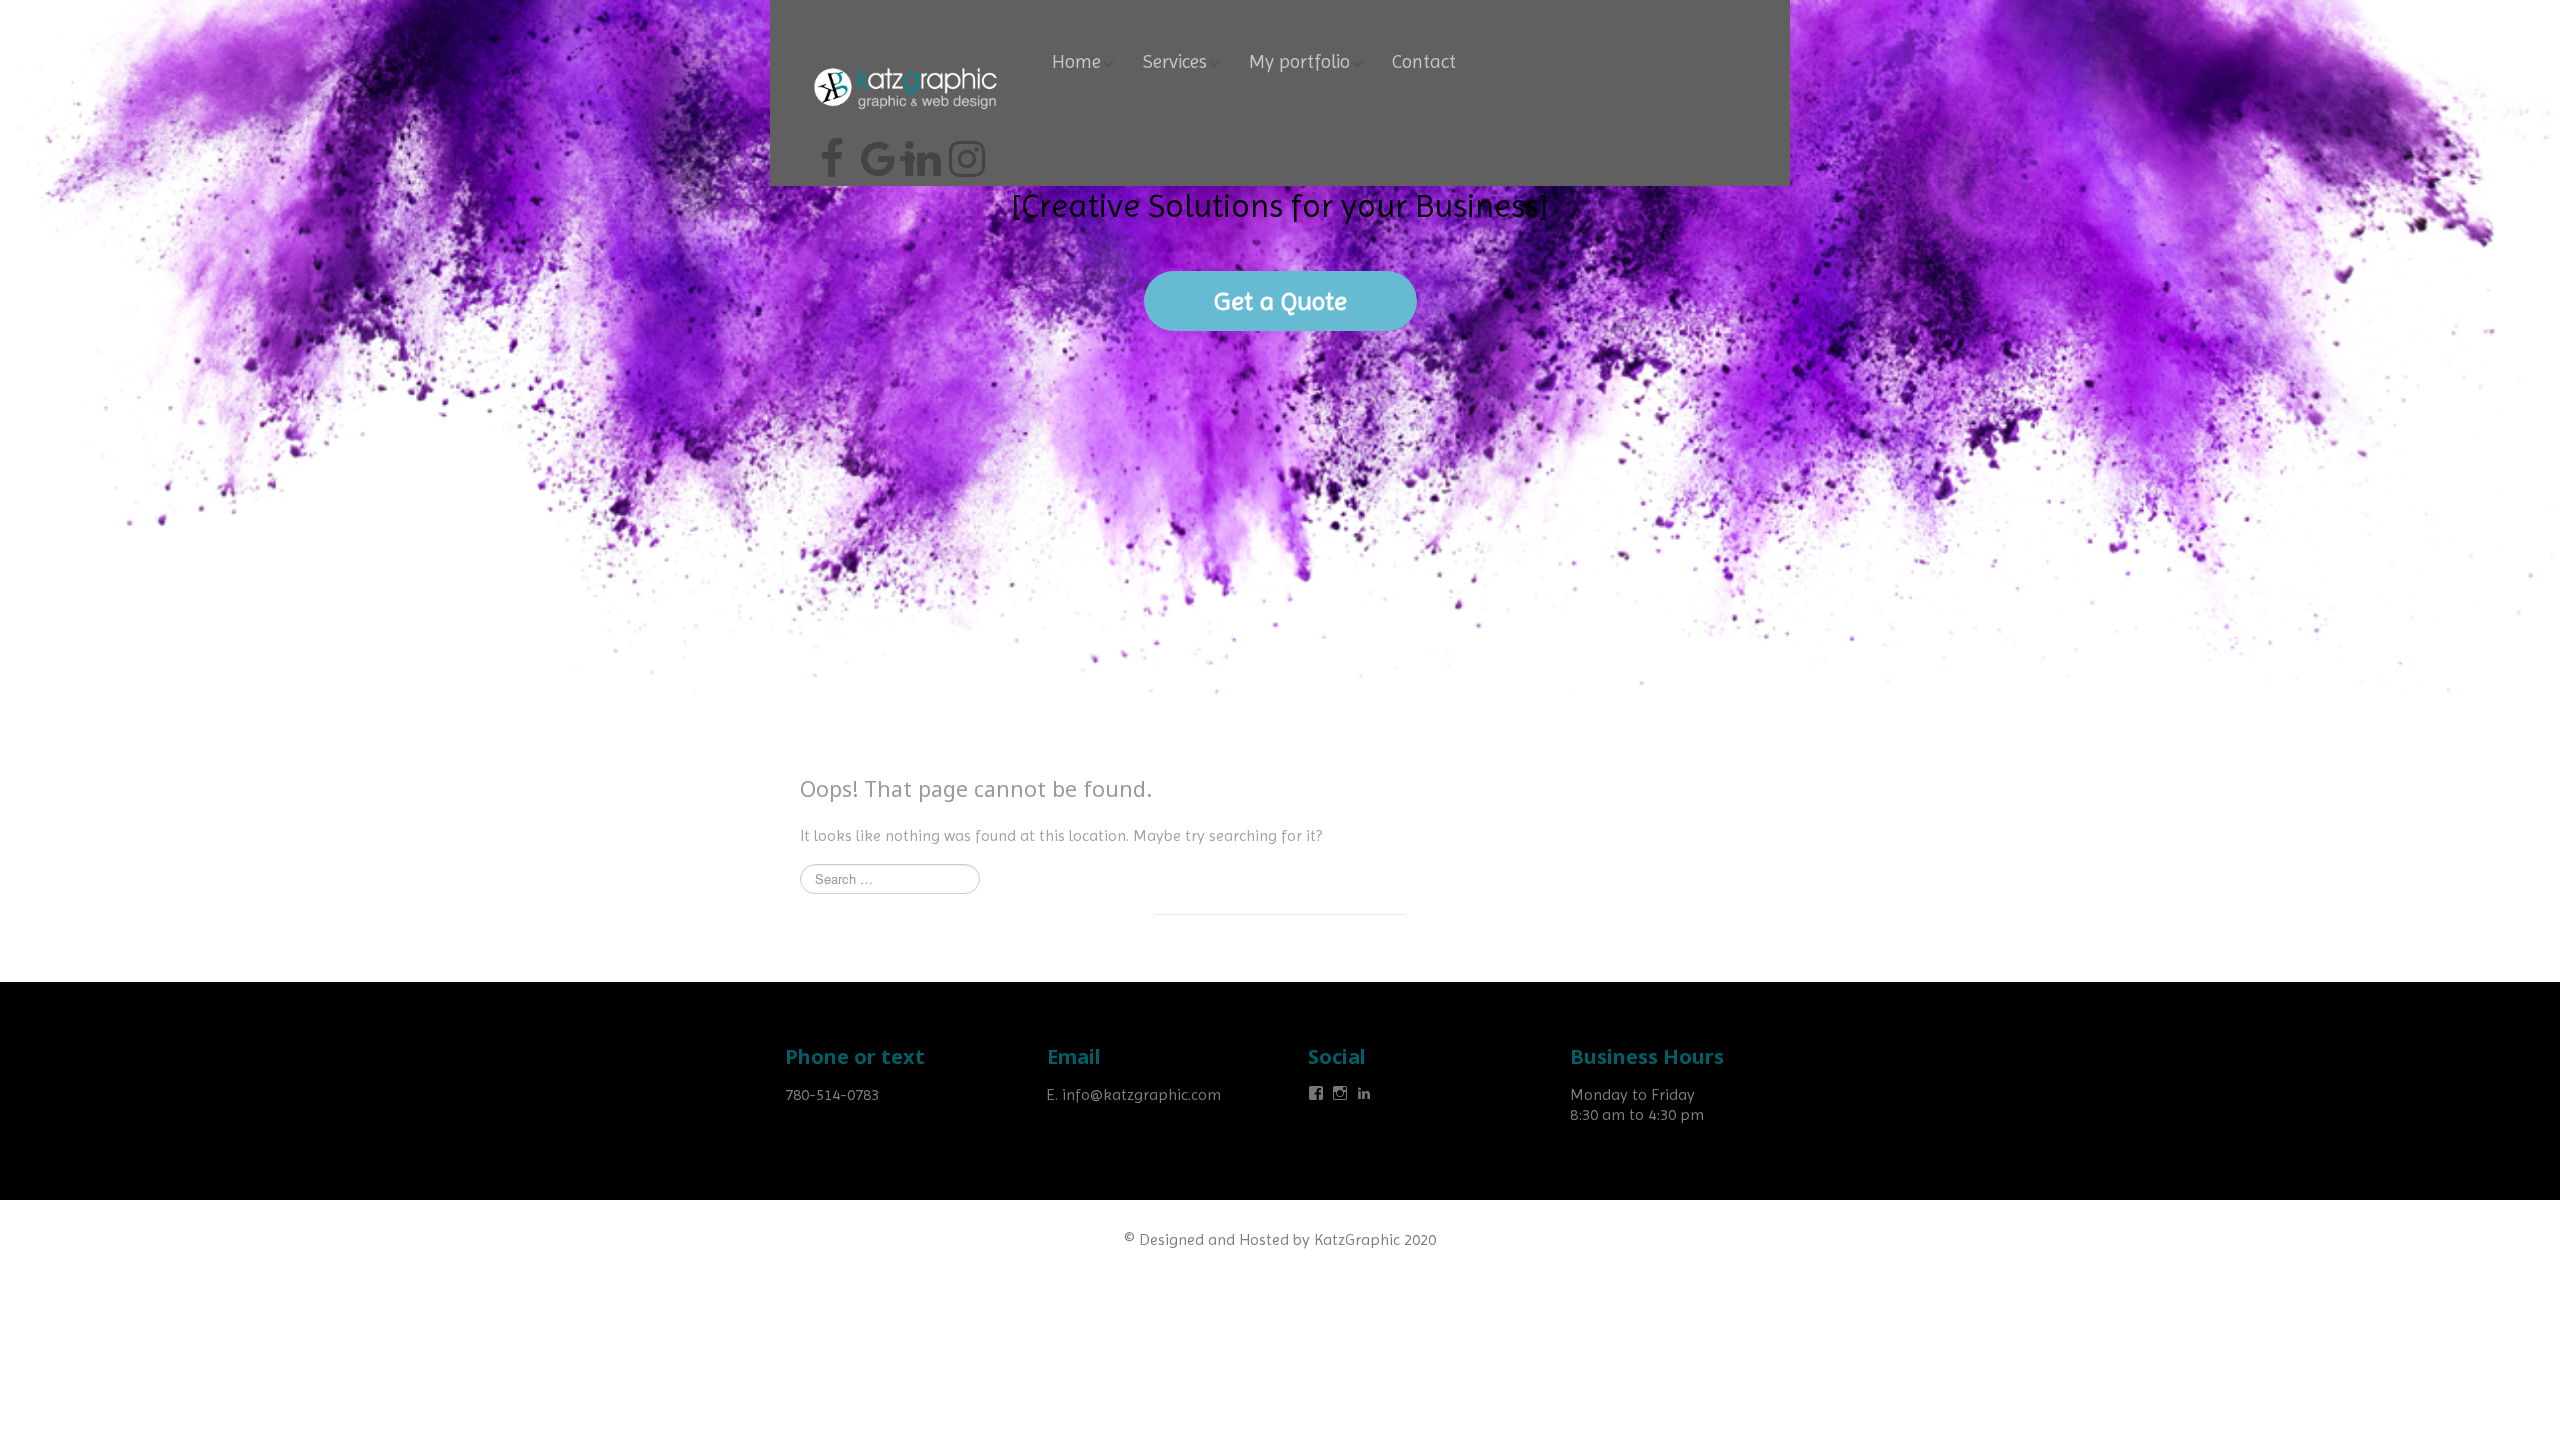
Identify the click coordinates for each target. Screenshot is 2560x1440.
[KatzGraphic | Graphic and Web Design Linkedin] (920, 151)
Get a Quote (1280, 301)
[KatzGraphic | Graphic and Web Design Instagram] (964, 151)
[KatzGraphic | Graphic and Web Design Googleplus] (876, 151)
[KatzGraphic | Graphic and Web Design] (905, 64)
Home (1076, 62)
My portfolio (1299, 62)
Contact (1424, 62)
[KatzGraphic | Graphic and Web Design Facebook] (832, 151)
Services (1175, 62)
